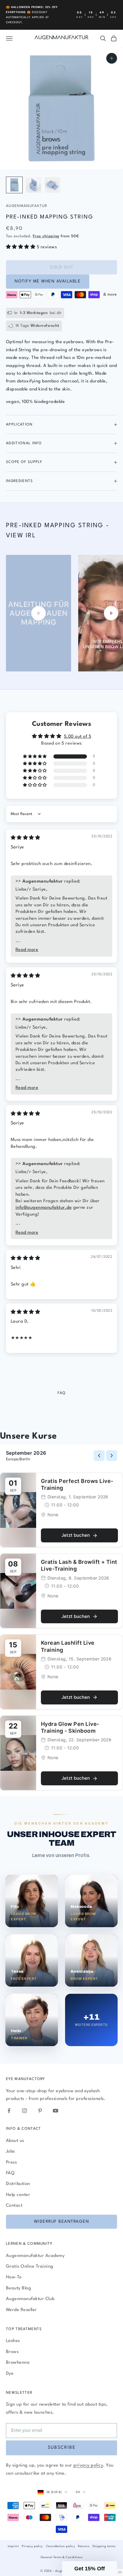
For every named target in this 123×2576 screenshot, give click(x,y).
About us (15, 2141)
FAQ (10, 2173)
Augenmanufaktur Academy (35, 2256)
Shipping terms (104, 2546)
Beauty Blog (19, 2288)
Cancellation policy (60, 2546)
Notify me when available (48, 281)
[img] (25, 838)
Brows (12, 2352)
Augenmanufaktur (27, 206)
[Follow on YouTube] (56, 2111)
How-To (14, 2277)
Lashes (13, 2341)
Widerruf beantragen (62, 2222)
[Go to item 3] (53, 185)
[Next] (112, 1456)
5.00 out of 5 (77, 737)
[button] (21, 247)
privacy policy (88, 2466)
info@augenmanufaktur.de (44, 1208)
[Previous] (99, 1456)
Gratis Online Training (30, 2267)
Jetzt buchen (76, 1535)
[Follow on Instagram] (24, 2111)
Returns (84, 2546)
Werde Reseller (21, 2310)
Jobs (10, 2152)
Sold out (61, 267)
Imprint (13, 2546)
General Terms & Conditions (61, 2557)
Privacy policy (32, 2546)
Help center (18, 2195)
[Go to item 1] (14, 185)
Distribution (18, 2184)
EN (78, 2492)
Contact (14, 2206)
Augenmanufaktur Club (30, 2299)
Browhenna (18, 2363)
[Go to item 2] (33, 185)
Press (11, 2163)
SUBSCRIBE (62, 2448)
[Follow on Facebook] (9, 2111)
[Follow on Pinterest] (40, 2111)
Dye (10, 2374)
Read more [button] (27, 950)
